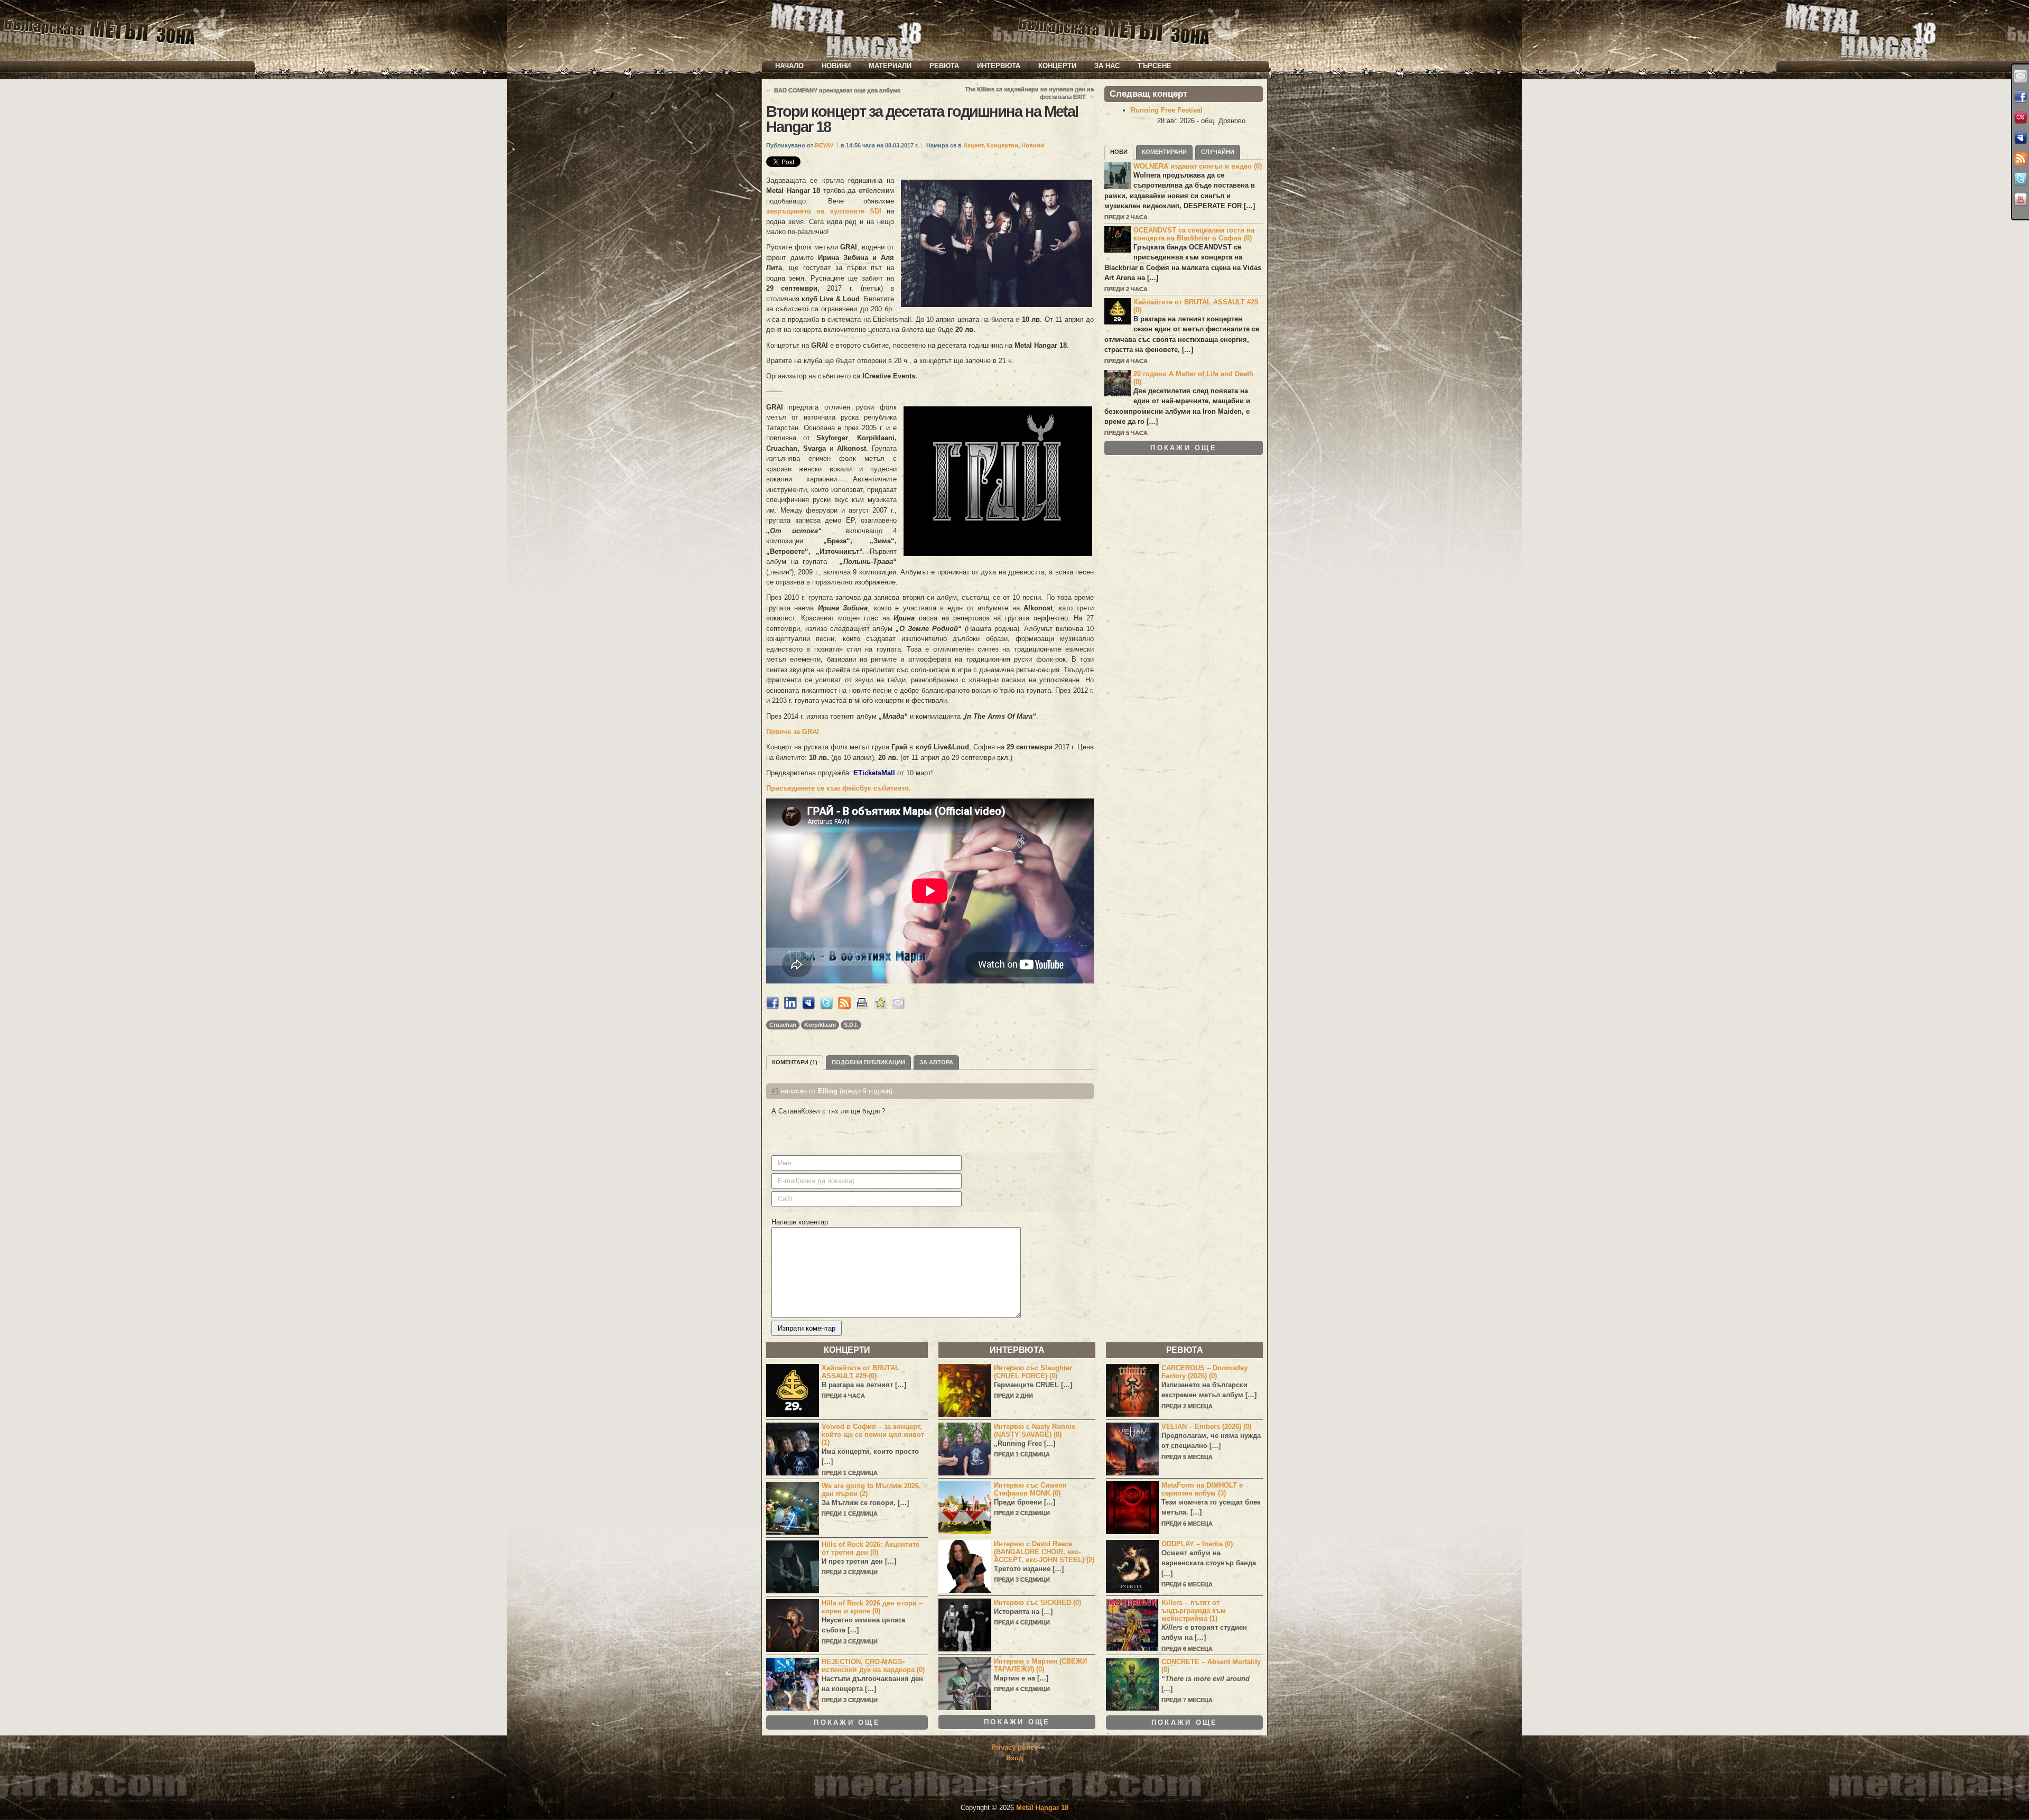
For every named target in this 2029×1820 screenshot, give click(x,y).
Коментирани (1164, 152)
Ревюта (944, 66)
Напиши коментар (800, 1222)
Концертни (1002, 145)
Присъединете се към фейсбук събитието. (839, 788)
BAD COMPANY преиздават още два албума (837, 90)
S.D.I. (851, 1025)
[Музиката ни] (2021, 117)
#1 (775, 1091)
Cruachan (783, 1025)
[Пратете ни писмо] (2021, 76)
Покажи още (1184, 448)
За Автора (936, 1062)
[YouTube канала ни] (2021, 200)
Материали (890, 66)
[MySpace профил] (2021, 138)
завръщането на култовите (824, 211)
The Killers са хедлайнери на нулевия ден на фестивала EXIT (1029, 93)
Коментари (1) (795, 1062)
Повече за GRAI (793, 732)
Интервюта (999, 66)
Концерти (1057, 66)
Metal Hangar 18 (1042, 1808)
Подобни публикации (868, 1062)
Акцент (973, 145)
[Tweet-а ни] (2021, 179)
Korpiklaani (820, 1025)
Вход (1015, 1758)
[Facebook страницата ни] (2021, 97)
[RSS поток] (2021, 159)
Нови (1119, 152)
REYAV (824, 145)
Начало (789, 66)
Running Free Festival (1167, 110)
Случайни (1218, 152)
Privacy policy (1015, 1747)
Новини (836, 66)
